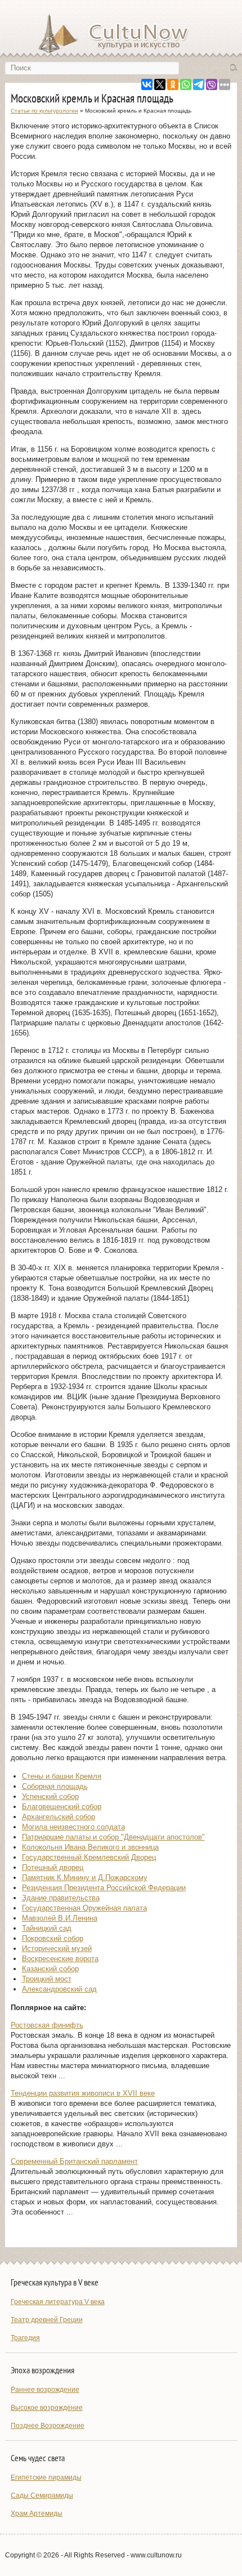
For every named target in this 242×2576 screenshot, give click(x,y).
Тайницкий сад (47, 1928)
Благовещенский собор (62, 1807)
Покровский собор (53, 1938)
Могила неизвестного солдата (73, 1827)
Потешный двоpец (53, 1867)
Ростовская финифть (47, 2025)
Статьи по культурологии (44, 111)
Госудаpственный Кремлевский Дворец (89, 1857)
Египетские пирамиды (46, 2477)
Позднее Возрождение (48, 2426)
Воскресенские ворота (60, 1959)
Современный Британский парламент (74, 2161)
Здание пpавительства (61, 1898)
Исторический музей (57, 1948)
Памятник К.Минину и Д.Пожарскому (85, 1878)
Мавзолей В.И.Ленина (60, 1918)
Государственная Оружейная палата (84, 1908)
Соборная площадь (55, 1786)
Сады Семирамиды (42, 2495)
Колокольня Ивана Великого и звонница (90, 1847)
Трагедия (25, 2338)
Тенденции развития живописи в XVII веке (83, 2093)
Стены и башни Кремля (62, 1776)
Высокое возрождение (47, 2408)
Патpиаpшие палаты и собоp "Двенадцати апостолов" (113, 1837)
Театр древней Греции (47, 2320)
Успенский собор (50, 1796)
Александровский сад (59, 1989)
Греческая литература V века (58, 2302)
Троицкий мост (47, 1979)
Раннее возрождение (45, 2390)
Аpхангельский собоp (59, 1817)
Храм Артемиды (37, 2514)
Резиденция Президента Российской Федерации (104, 1888)
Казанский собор (50, 1969)
